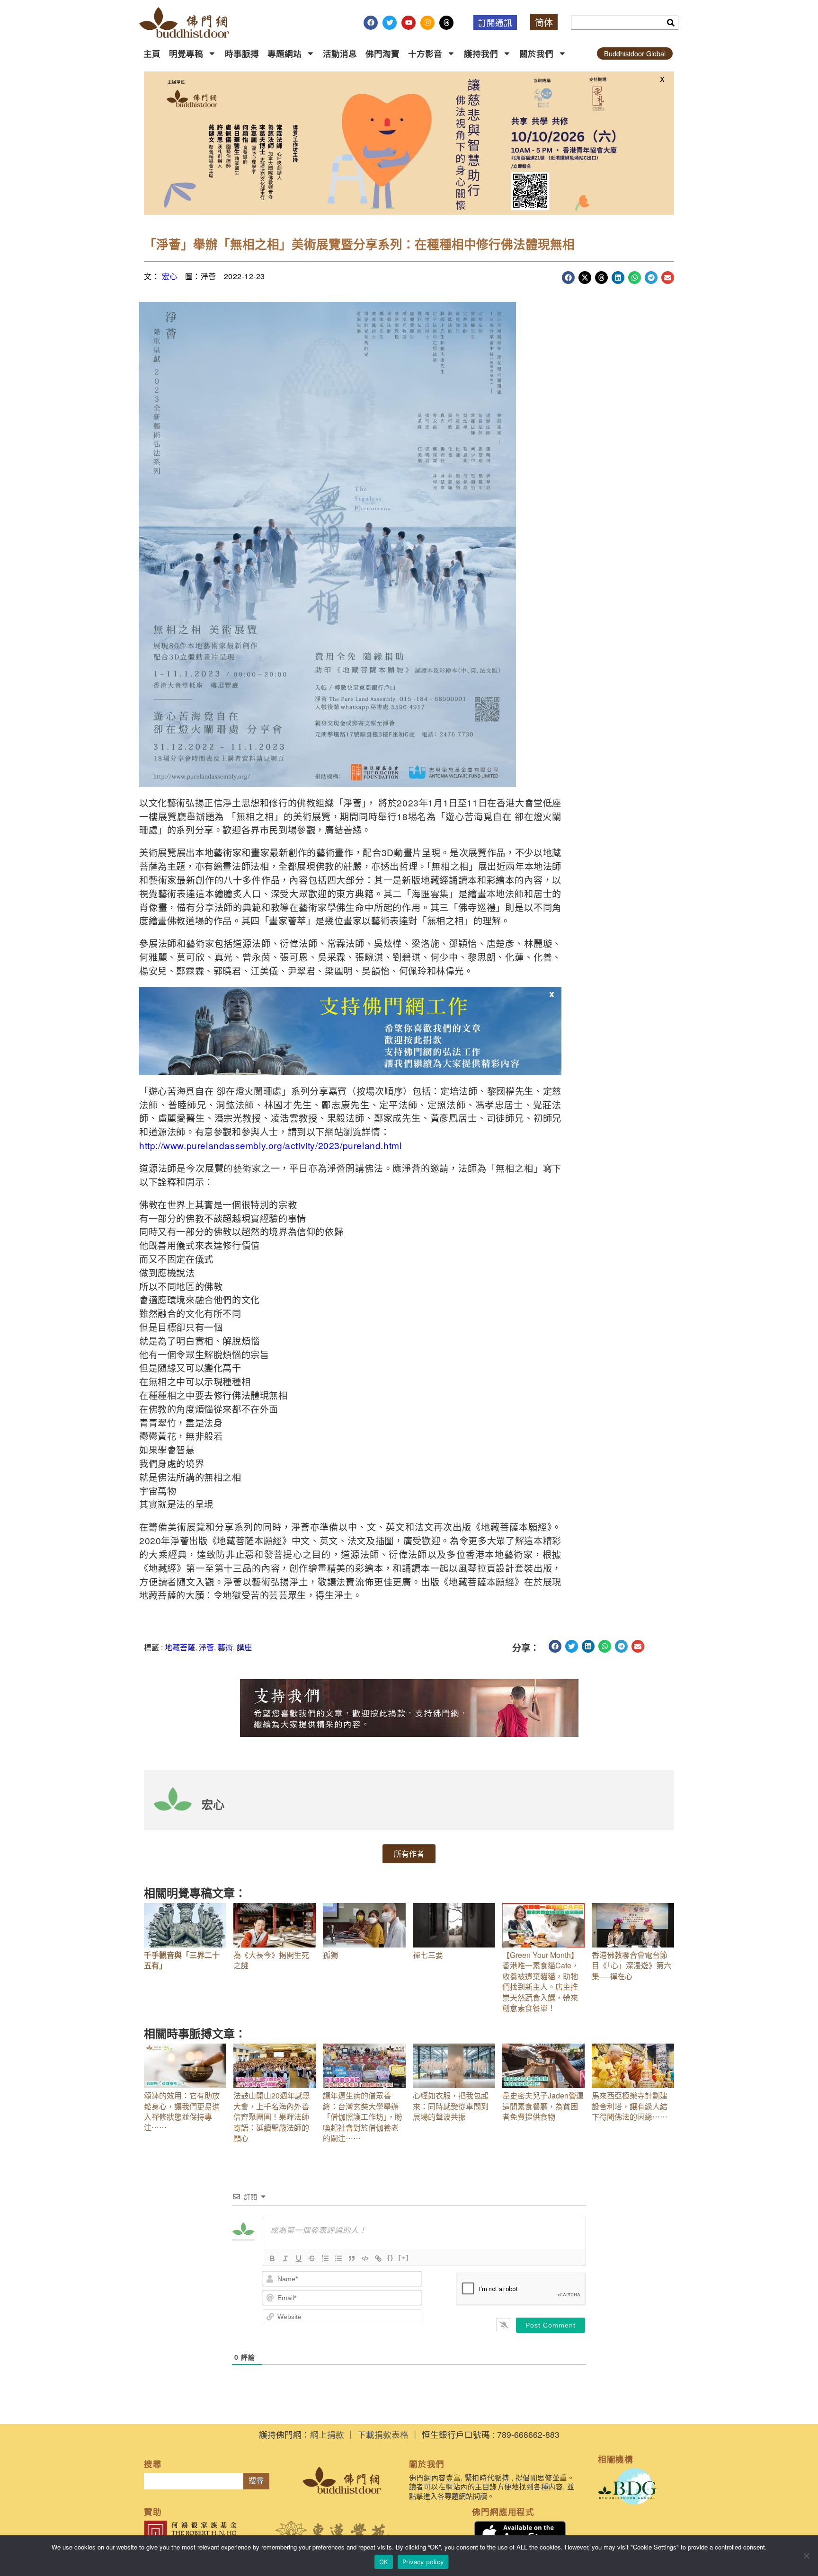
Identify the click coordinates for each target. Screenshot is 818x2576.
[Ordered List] (325, 2258)
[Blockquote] (352, 2258)
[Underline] (299, 2258)
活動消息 (340, 53)
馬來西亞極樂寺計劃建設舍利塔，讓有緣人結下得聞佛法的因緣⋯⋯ (630, 2106)
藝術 (225, 1647)
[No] (806, 2556)
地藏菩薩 (180, 1647)
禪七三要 (428, 1955)
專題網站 (285, 53)
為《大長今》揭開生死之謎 (271, 1960)
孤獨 (330, 1955)
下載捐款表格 (383, 2434)
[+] (404, 2258)
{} (391, 2258)
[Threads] (446, 23)
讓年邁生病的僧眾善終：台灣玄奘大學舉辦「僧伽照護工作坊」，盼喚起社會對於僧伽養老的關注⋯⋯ (363, 2117)
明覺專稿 (186, 53)
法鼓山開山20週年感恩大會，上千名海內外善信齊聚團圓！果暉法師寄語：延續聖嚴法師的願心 (272, 2117)
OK (384, 2562)
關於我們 (536, 53)
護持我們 (481, 53)
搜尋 (256, 2481)
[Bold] (272, 2258)
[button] (568, 278)
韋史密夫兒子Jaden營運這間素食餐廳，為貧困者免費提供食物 (543, 2106)
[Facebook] (371, 23)
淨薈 (206, 1647)
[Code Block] (365, 2258)
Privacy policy (423, 2562)
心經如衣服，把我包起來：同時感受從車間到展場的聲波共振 (451, 2106)
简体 (544, 22)
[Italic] (285, 2258)
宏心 (170, 276)
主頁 (152, 53)
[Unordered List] (338, 2258)
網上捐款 (327, 2434)
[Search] (671, 23)
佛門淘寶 (382, 53)
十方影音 (425, 53)
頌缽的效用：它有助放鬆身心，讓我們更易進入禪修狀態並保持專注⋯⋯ (182, 2111)
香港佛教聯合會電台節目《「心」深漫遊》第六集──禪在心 (631, 1965)
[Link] (378, 2258)
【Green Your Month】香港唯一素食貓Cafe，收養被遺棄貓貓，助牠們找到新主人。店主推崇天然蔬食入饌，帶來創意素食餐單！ (541, 1981)
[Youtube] (409, 23)
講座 (244, 1647)
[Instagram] (427, 23)
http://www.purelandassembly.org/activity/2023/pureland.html (270, 1145)
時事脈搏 (242, 53)
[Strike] (312, 2258)
